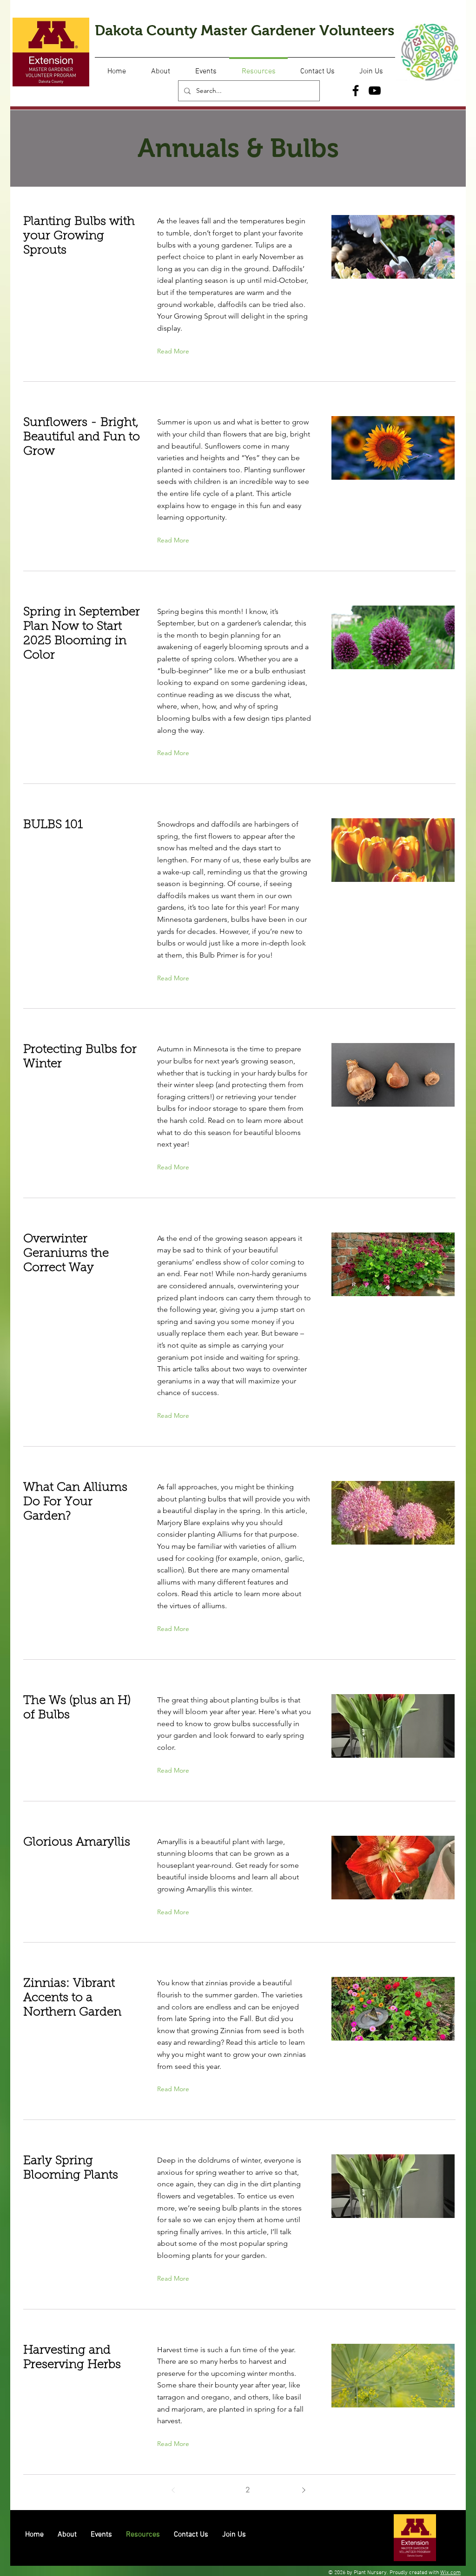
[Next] (304, 2490)
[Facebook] (356, 91)
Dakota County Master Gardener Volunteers (245, 30)
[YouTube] (375, 91)
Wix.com (450, 2573)
